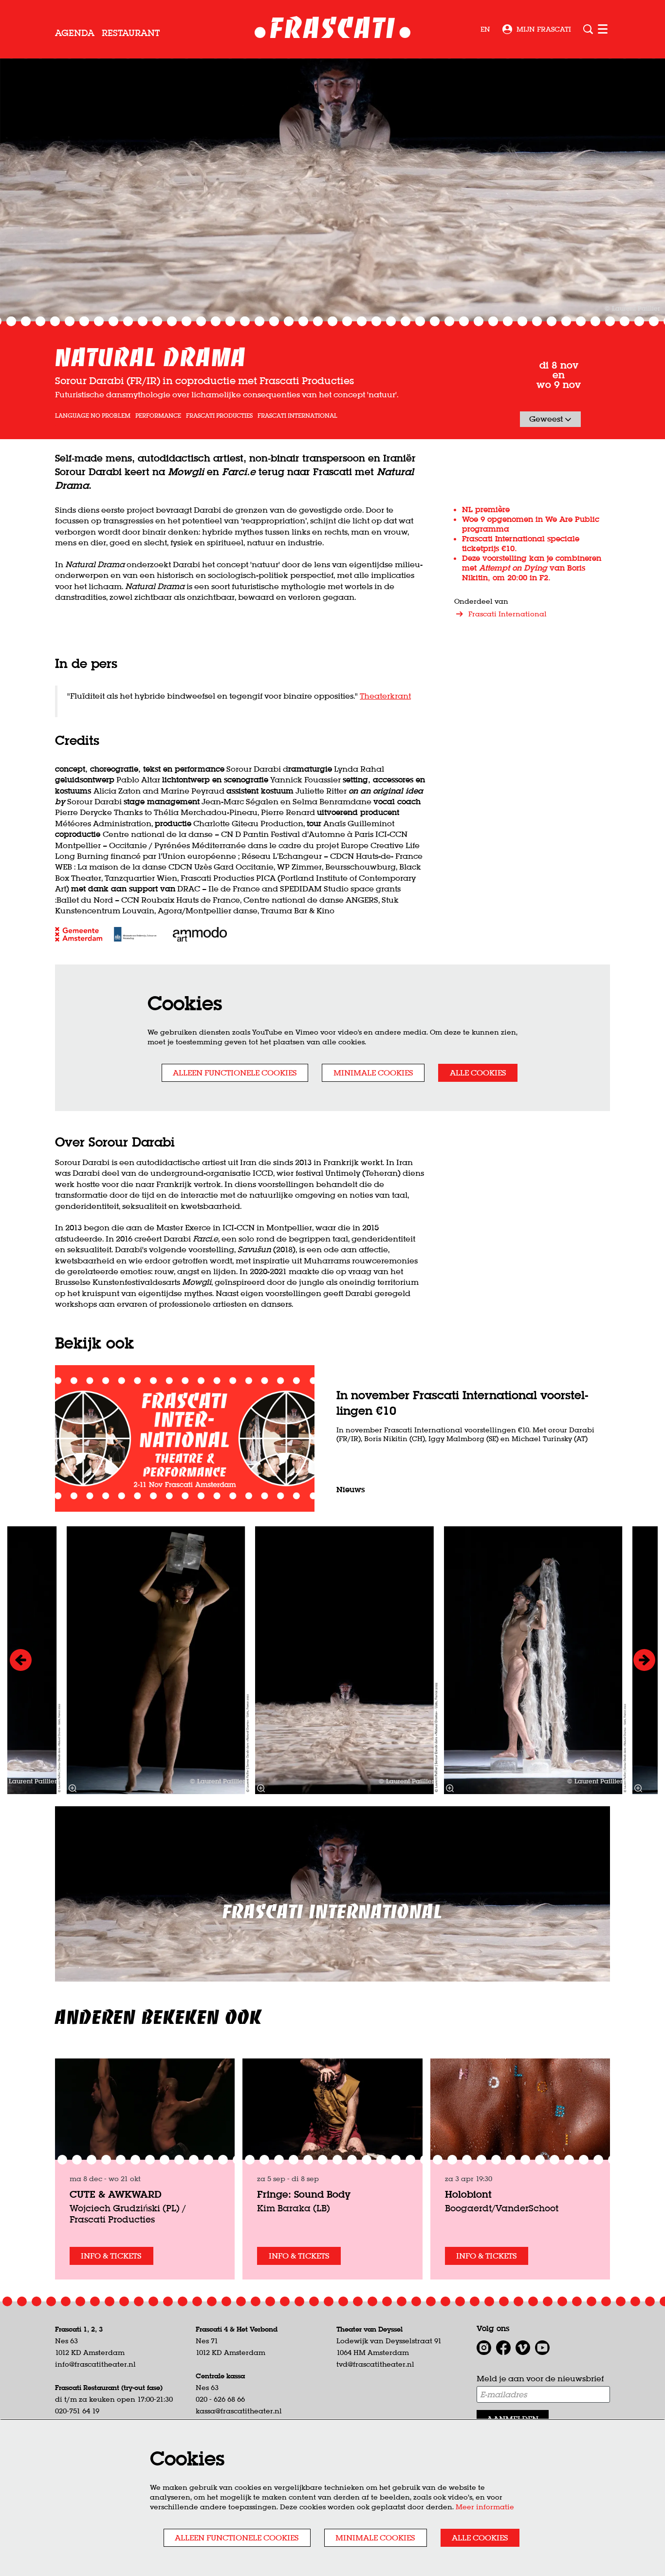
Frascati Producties (219, 416)
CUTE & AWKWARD (116, 2194)
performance (158, 416)
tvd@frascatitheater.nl (375, 2364)
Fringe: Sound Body (304, 2194)
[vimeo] (523, 2348)
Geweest (547, 419)
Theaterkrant (385, 696)
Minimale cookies (373, 1073)
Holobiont (468, 2194)
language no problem (93, 416)
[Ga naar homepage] (333, 29)
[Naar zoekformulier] (588, 29)
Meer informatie (485, 2507)
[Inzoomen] (261, 1788)
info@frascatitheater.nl (95, 2364)
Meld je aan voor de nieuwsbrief (540, 2378)
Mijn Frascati (544, 29)
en (485, 29)
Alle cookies (478, 1073)
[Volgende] (644, 1660)
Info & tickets (111, 2256)
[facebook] (503, 2348)
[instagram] (484, 2348)
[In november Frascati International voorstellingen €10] (185, 1438)
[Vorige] (21, 1660)
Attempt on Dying (513, 568)
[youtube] (542, 2348)
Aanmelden (513, 2419)
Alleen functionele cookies (235, 1073)
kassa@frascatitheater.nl (239, 2411)
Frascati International (297, 416)
